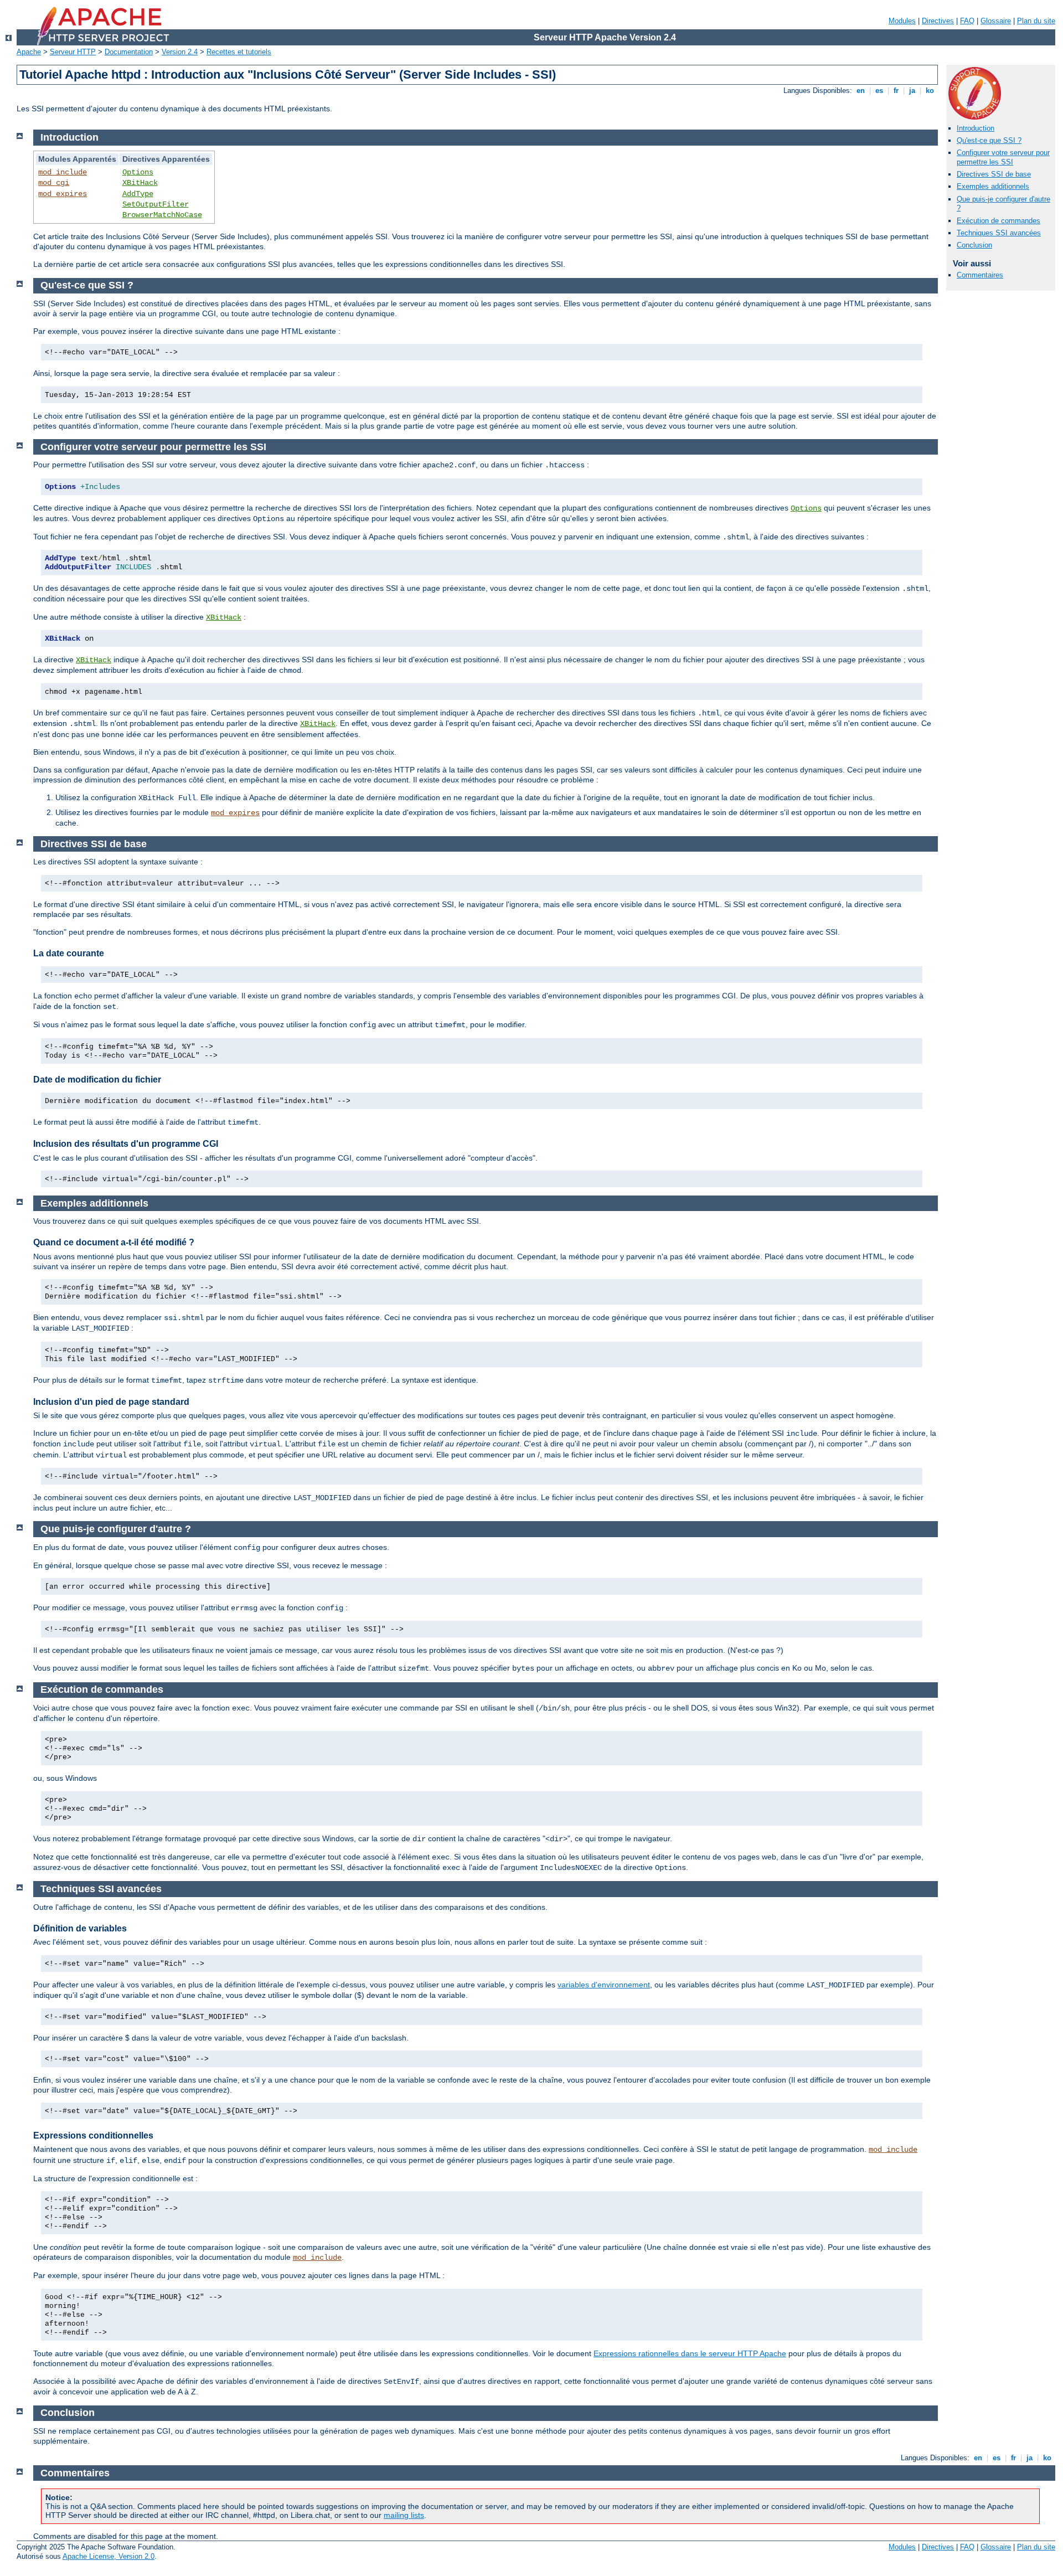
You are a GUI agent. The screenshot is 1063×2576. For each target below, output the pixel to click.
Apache (29, 52)
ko (930, 91)
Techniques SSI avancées (999, 233)
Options (138, 172)
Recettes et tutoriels (239, 52)
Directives (938, 21)
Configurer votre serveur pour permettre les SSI (1003, 157)
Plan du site (1036, 21)
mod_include (63, 172)
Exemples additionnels (993, 186)
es (879, 91)
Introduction (976, 128)
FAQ (967, 21)
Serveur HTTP (73, 52)
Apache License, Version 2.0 (109, 2556)
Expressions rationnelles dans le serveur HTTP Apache (690, 2353)
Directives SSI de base (994, 174)
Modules (902, 21)
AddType (138, 194)
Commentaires (980, 275)
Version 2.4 (180, 52)
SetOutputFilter (156, 204)
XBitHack (140, 183)
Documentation (129, 52)
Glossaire (996, 21)
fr (896, 91)
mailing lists (404, 2515)
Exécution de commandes (999, 221)
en (861, 91)
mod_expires (63, 194)
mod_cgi (54, 183)
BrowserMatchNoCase (162, 215)
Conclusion (974, 245)
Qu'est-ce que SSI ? (989, 140)
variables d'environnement (604, 1985)
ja (912, 91)
